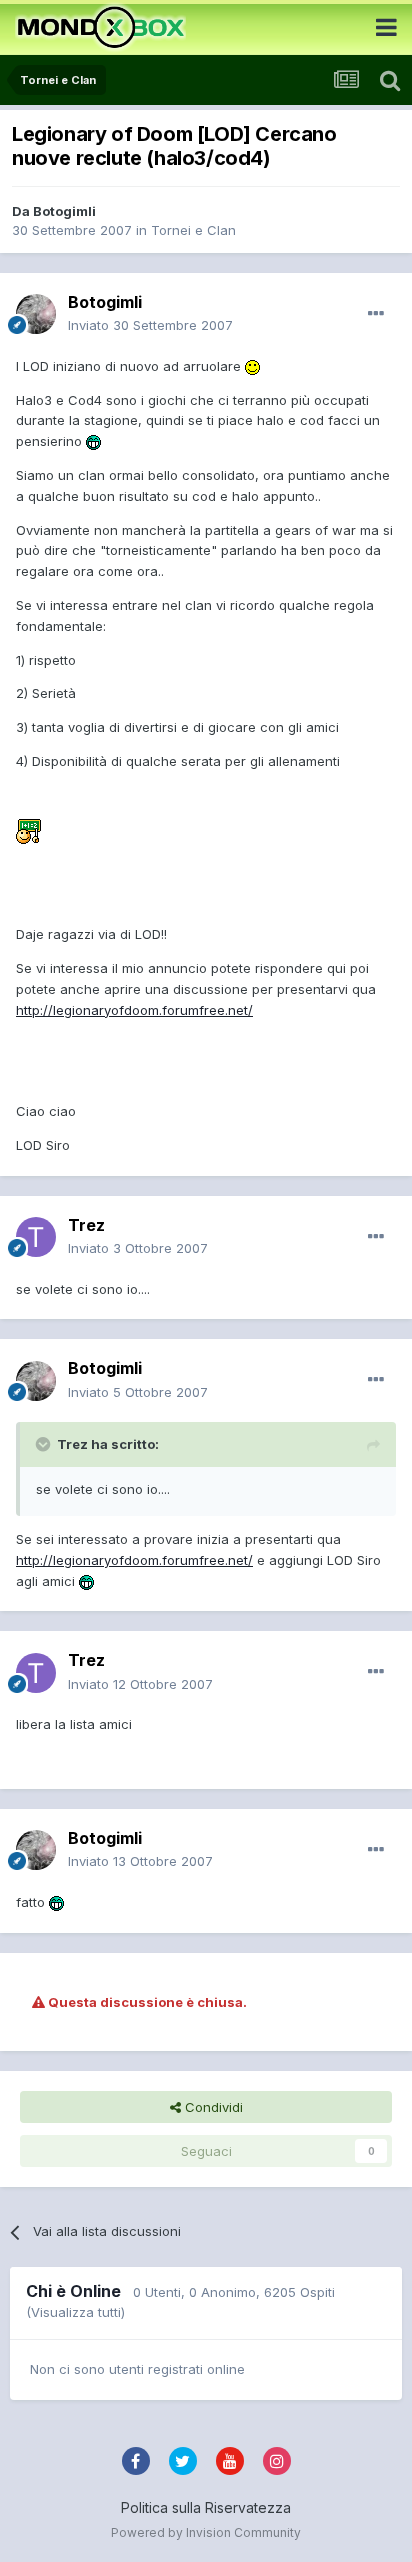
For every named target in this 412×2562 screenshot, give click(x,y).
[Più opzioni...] (376, 314)
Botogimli (64, 211)
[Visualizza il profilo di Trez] (36, 1237)
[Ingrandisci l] (252, 366)
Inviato (150, 325)
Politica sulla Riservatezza (206, 2507)
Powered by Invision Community (206, 2532)
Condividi (212, 2107)
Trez (86, 1225)
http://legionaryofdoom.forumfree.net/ (134, 1010)
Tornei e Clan (193, 230)
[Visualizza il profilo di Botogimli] (36, 314)
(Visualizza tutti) (75, 2312)
